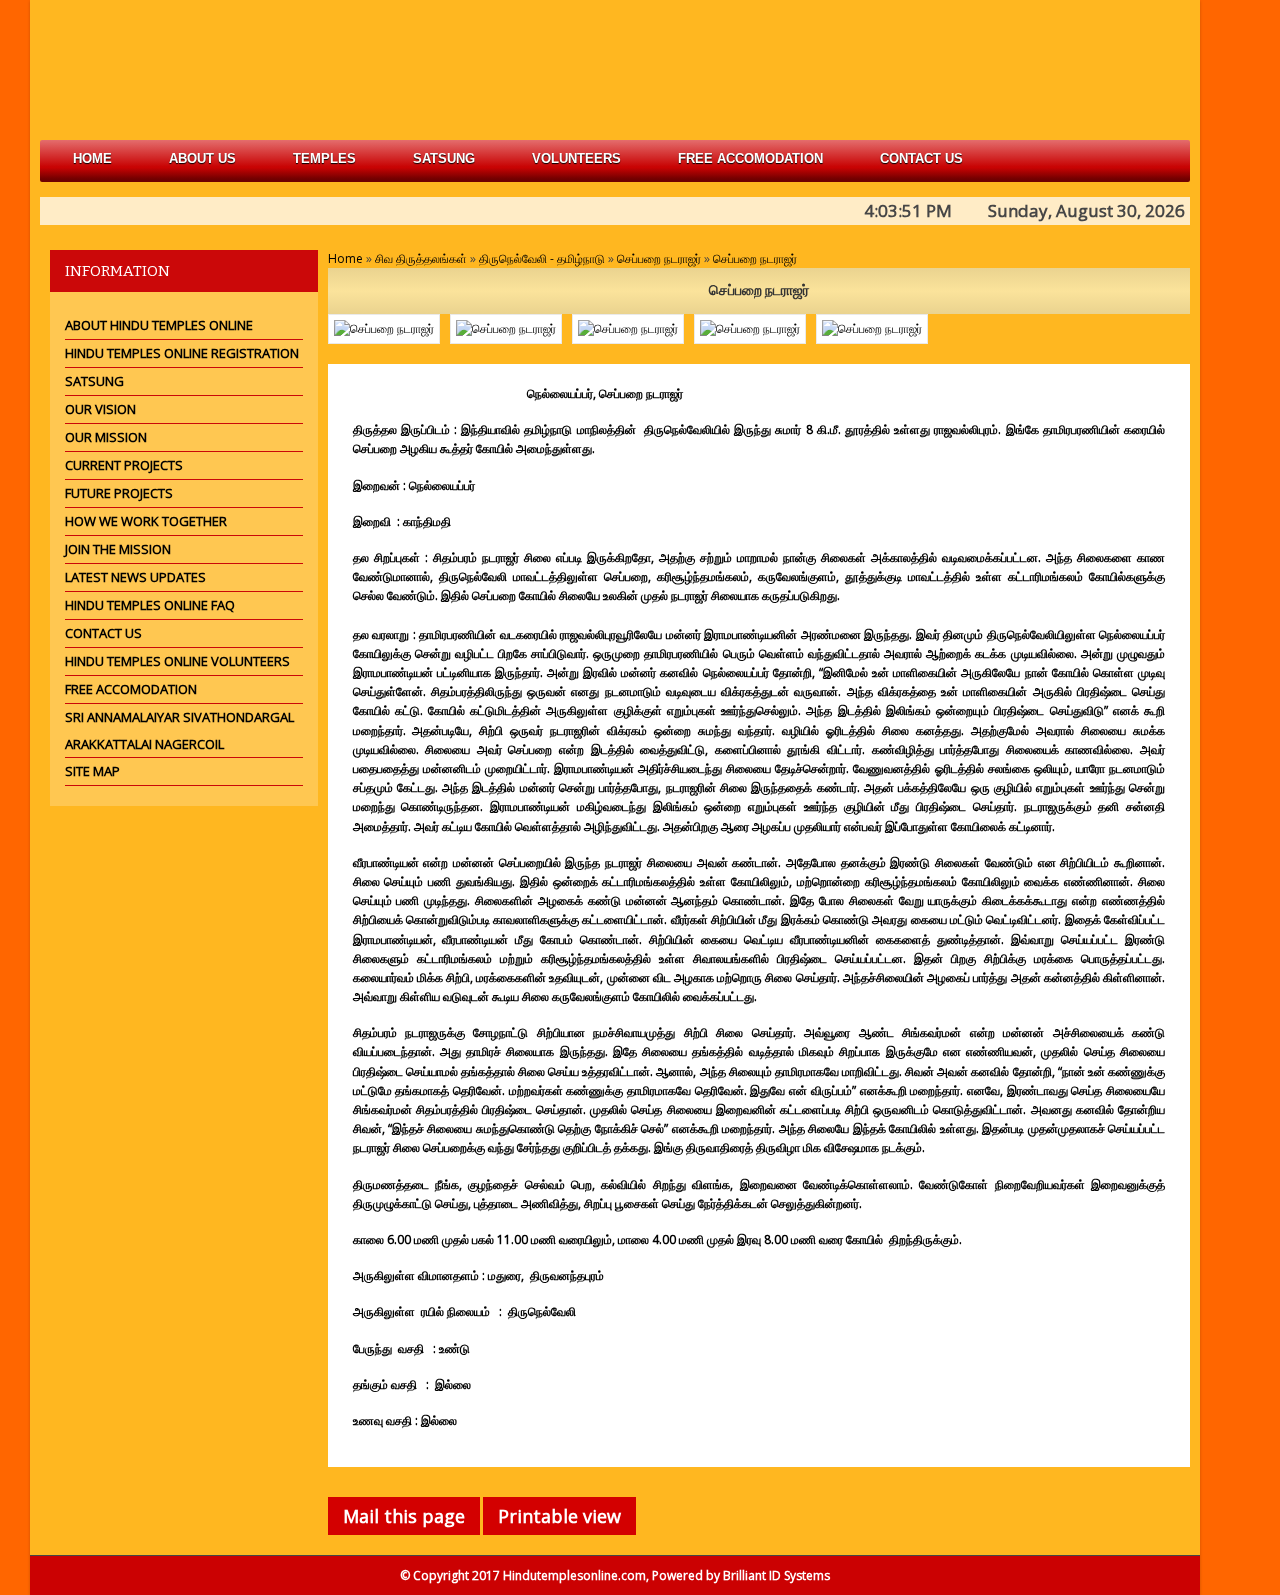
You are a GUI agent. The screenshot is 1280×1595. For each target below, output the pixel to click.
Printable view (559, 1516)
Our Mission (106, 437)
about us (202, 158)
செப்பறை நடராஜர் (659, 258)
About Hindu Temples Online (159, 325)
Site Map (92, 771)
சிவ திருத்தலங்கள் (421, 258)
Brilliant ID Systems (776, 1575)
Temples (324, 158)
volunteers (576, 158)
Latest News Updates (135, 577)
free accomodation (750, 158)
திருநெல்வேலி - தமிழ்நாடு (542, 258)
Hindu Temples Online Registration (182, 353)
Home (92, 158)
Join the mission (118, 549)
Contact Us (921, 158)
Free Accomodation (131, 689)
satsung (444, 158)
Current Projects (124, 465)
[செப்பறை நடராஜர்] (384, 329)
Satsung (94, 381)
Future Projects (119, 493)
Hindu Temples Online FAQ (150, 605)
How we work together (146, 521)
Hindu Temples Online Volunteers (177, 661)
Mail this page (404, 1516)
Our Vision (100, 409)
